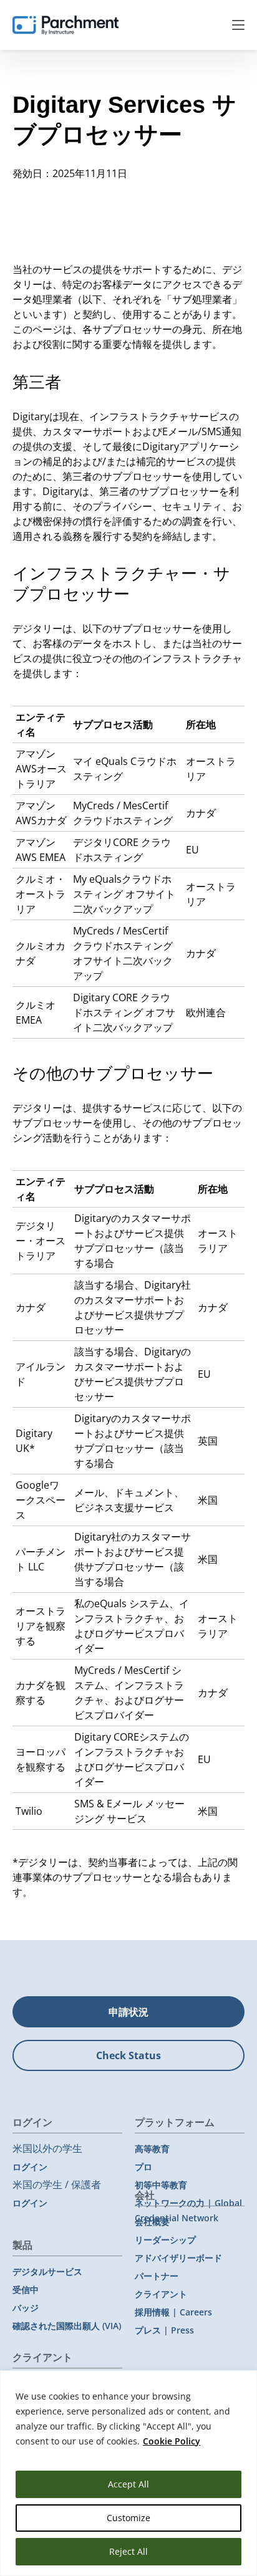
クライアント (161, 2294)
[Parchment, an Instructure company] (65, 25)
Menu (238, 25)
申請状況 (128, 2012)
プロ (143, 2167)
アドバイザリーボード (178, 2258)
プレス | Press (164, 2330)
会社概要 (152, 2222)
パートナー (157, 2276)
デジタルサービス (47, 2271)
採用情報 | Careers (173, 2312)
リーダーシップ (165, 2240)
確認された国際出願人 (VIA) (67, 2326)
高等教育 (152, 2149)
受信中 (26, 2290)
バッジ (26, 2308)
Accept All (128, 2484)
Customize (128, 2518)
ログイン (30, 2167)
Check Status (128, 2055)
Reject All (128, 2551)
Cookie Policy (172, 2441)
